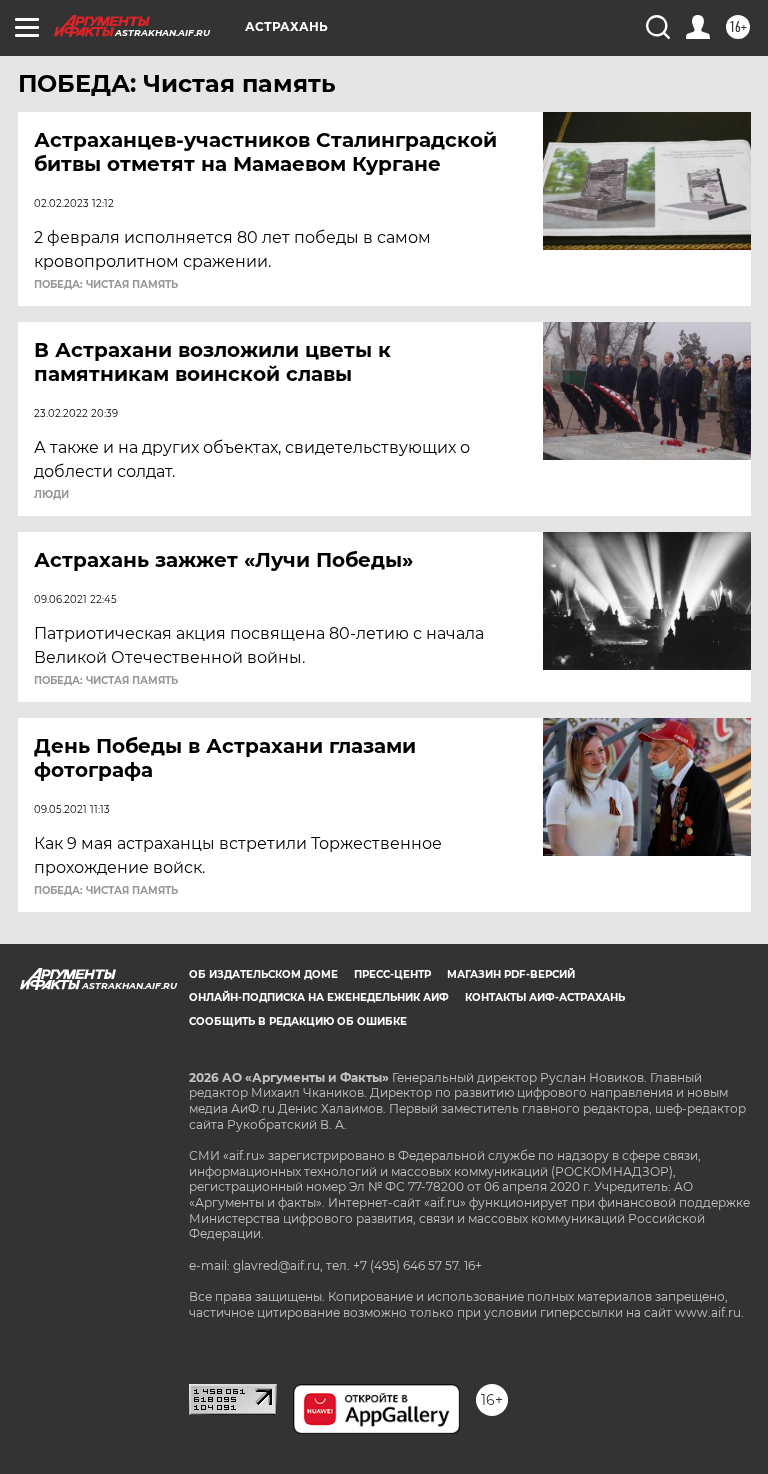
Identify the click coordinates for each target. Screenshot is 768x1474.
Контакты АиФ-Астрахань (545, 997)
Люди (51, 495)
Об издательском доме (263, 974)
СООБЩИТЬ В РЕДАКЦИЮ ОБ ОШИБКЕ (298, 1021)
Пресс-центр (392, 974)
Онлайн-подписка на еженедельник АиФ (319, 997)
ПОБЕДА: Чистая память (106, 285)
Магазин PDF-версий (511, 974)
